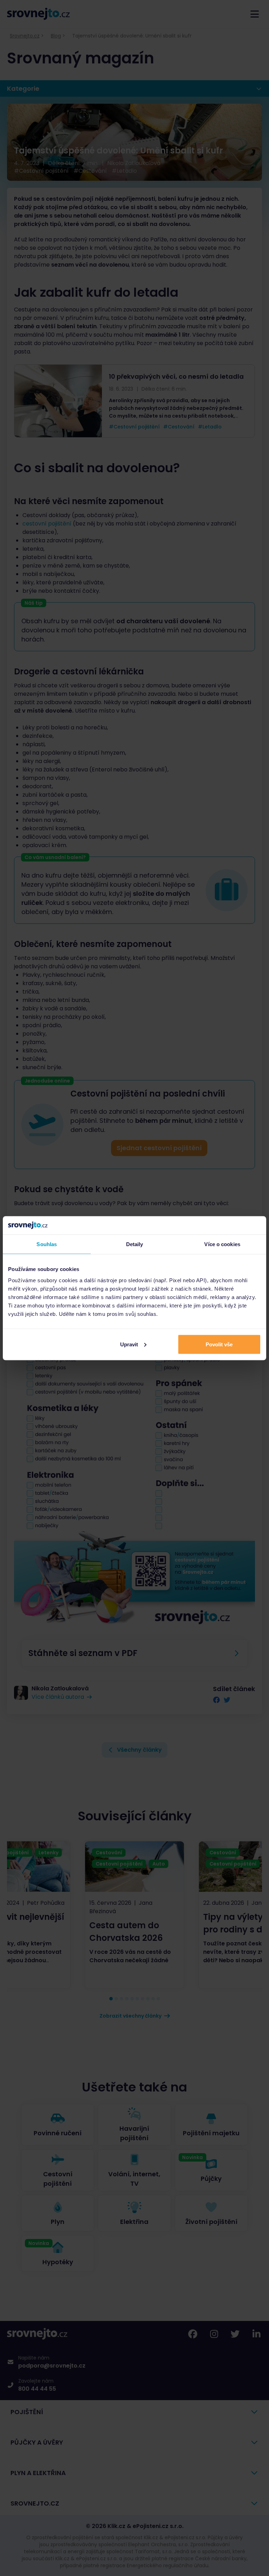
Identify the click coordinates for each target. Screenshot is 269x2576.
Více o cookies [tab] (222, 1244)
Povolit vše (219, 1344)
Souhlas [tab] (47, 1244)
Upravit (129, 1344)
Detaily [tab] (135, 1244)
